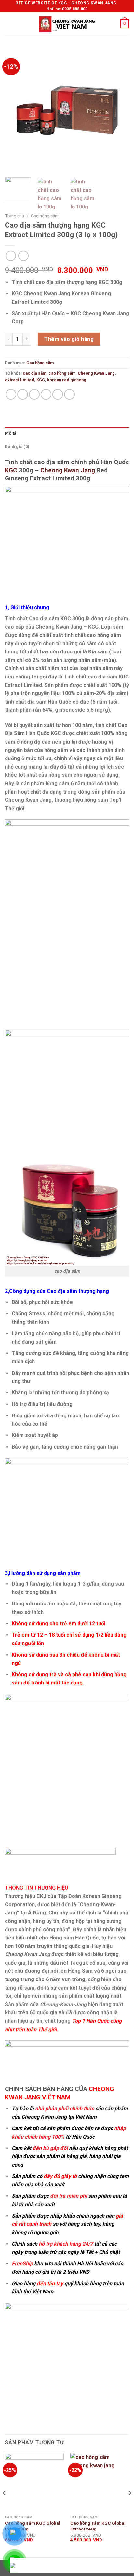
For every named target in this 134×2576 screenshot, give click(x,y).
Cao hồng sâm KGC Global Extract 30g (33, 2526)
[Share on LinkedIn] (69, 394)
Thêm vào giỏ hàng (69, 339)
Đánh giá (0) (17, 446)
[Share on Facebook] (23, 394)
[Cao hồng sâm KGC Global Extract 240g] (100, 2482)
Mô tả (11, 433)
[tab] (67, 433)
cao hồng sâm (62, 373)
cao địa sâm (34, 373)
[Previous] (16, 110)
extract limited (20, 380)
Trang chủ (15, 216)
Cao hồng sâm (45, 216)
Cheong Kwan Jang (96, 373)
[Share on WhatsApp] (11, 394)
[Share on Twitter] (34, 394)
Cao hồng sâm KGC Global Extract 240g (98, 2526)
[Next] (118, 110)
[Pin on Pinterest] (58, 394)
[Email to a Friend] (46, 394)
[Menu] (9, 24)
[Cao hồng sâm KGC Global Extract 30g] (34, 2482)
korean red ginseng (67, 380)
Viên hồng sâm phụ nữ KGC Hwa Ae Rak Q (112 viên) (85, 2568)
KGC (41, 380)
